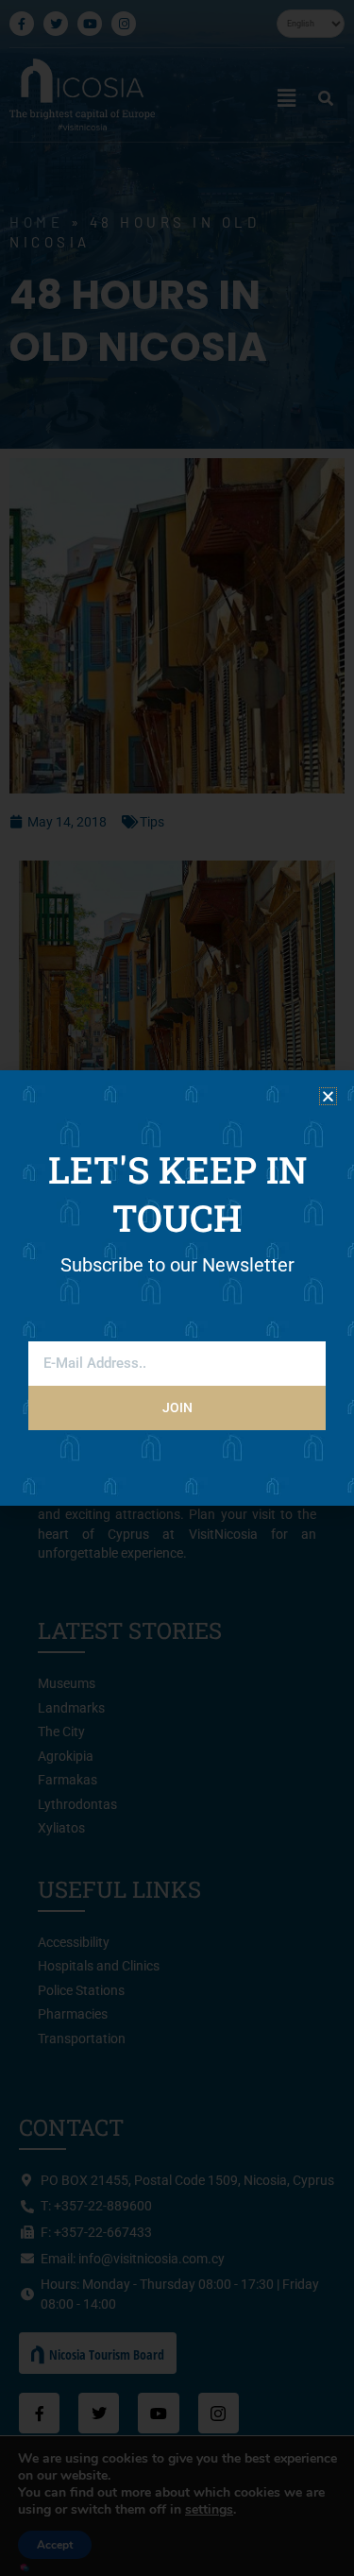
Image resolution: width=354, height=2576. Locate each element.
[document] (177, 1288)
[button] (328, 1096)
